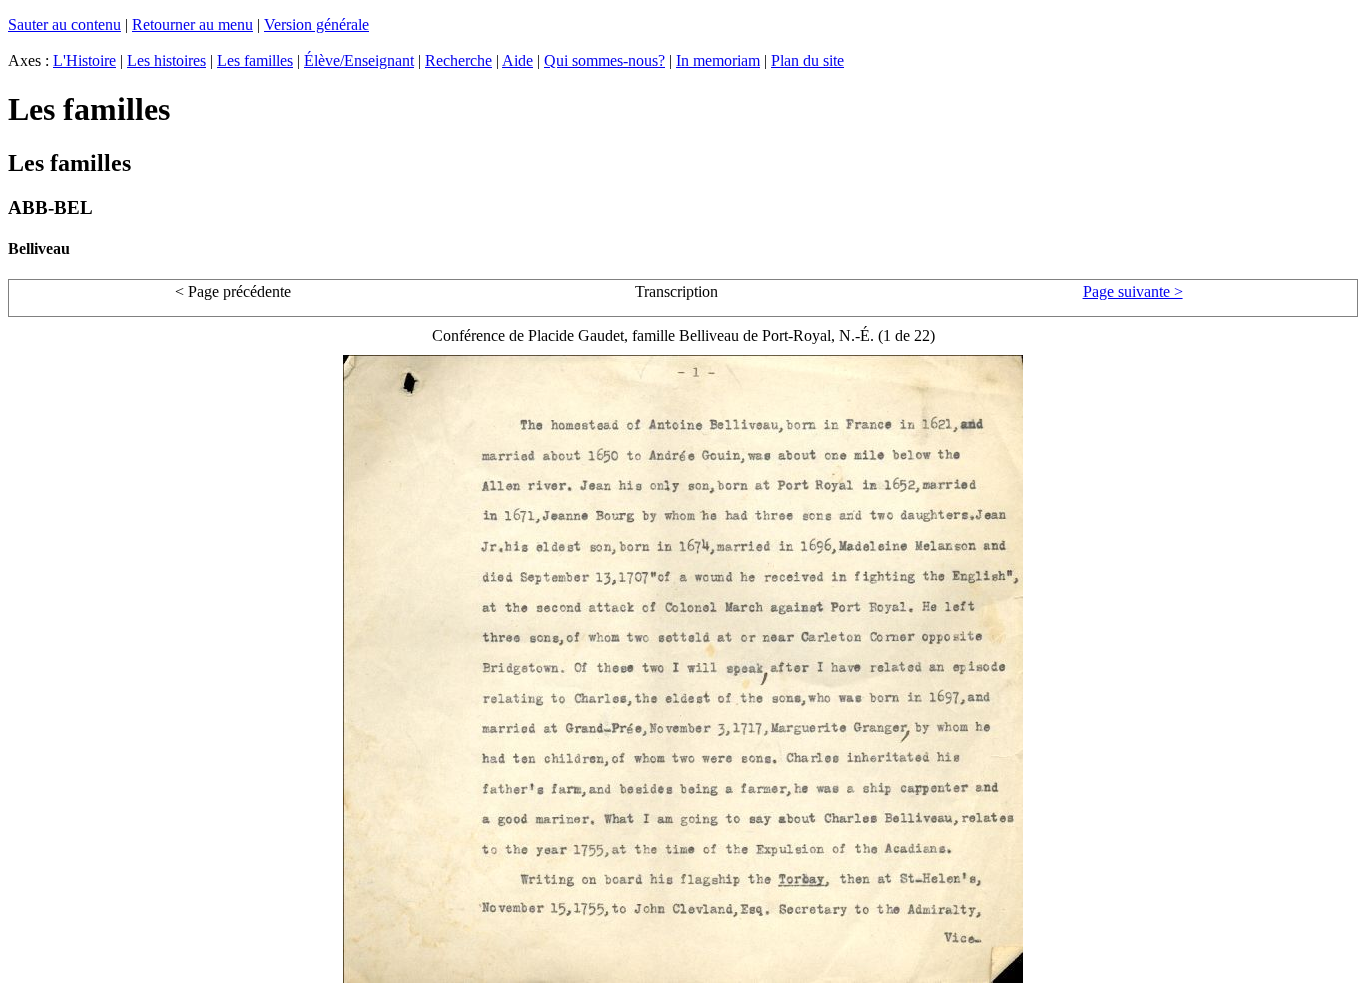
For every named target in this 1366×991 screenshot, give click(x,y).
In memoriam (718, 60)
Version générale (316, 24)
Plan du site (807, 60)
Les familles (255, 60)
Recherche (458, 60)
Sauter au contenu (64, 24)
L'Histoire (84, 60)
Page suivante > (1133, 291)
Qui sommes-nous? (604, 60)
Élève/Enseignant (359, 60)
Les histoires (166, 60)
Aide (517, 60)
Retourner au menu (192, 24)
